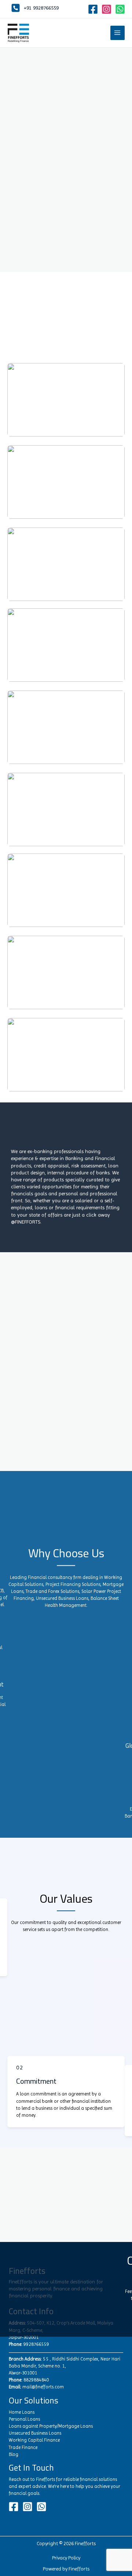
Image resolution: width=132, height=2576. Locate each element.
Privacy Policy (66, 2558)
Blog (14, 2454)
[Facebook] (93, 9)
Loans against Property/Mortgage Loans (51, 2426)
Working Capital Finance (34, 2440)
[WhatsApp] (120, 9)
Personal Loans (24, 2419)
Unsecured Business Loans (35, 2433)
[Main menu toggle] (118, 33)
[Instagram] (107, 9)
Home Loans (22, 2412)
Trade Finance (23, 2447)
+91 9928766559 (41, 8)
